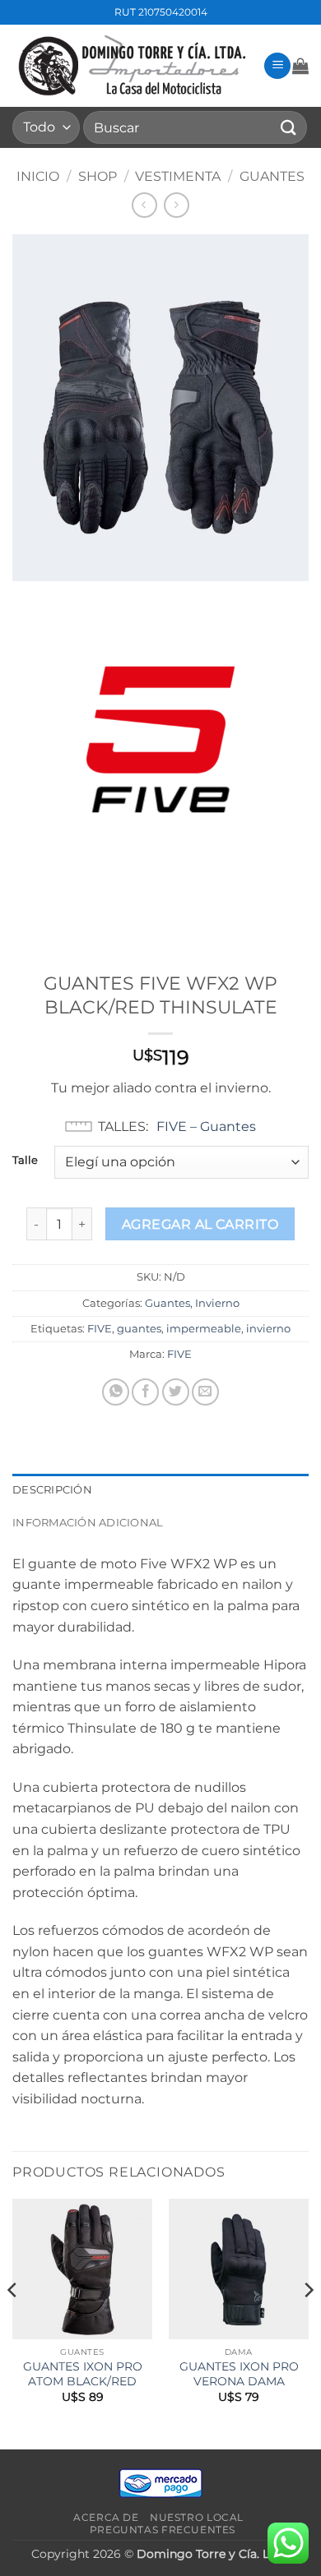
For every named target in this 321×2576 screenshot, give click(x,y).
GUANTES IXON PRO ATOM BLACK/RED (83, 2374)
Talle (25, 1161)
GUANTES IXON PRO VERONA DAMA (239, 2374)
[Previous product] (177, 205)
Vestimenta (178, 176)
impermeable (204, 1329)
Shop (98, 176)
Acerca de (106, 2517)
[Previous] (13, 2322)
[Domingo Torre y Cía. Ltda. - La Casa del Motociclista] (132, 66)
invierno (268, 1329)
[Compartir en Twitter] (176, 1392)
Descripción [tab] (52, 1490)
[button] (277, 66)
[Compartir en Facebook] (145, 1392)
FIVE (100, 1329)
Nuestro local (197, 2517)
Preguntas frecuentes (163, 2530)
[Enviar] (289, 127)
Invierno (217, 1303)
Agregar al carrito (200, 1224)
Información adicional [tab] (88, 1523)
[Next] (308, 2322)
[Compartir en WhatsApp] (116, 1392)
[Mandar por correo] (205, 1392)
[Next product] (144, 205)
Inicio (38, 176)
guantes (139, 1329)
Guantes (272, 176)
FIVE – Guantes (206, 1126)
